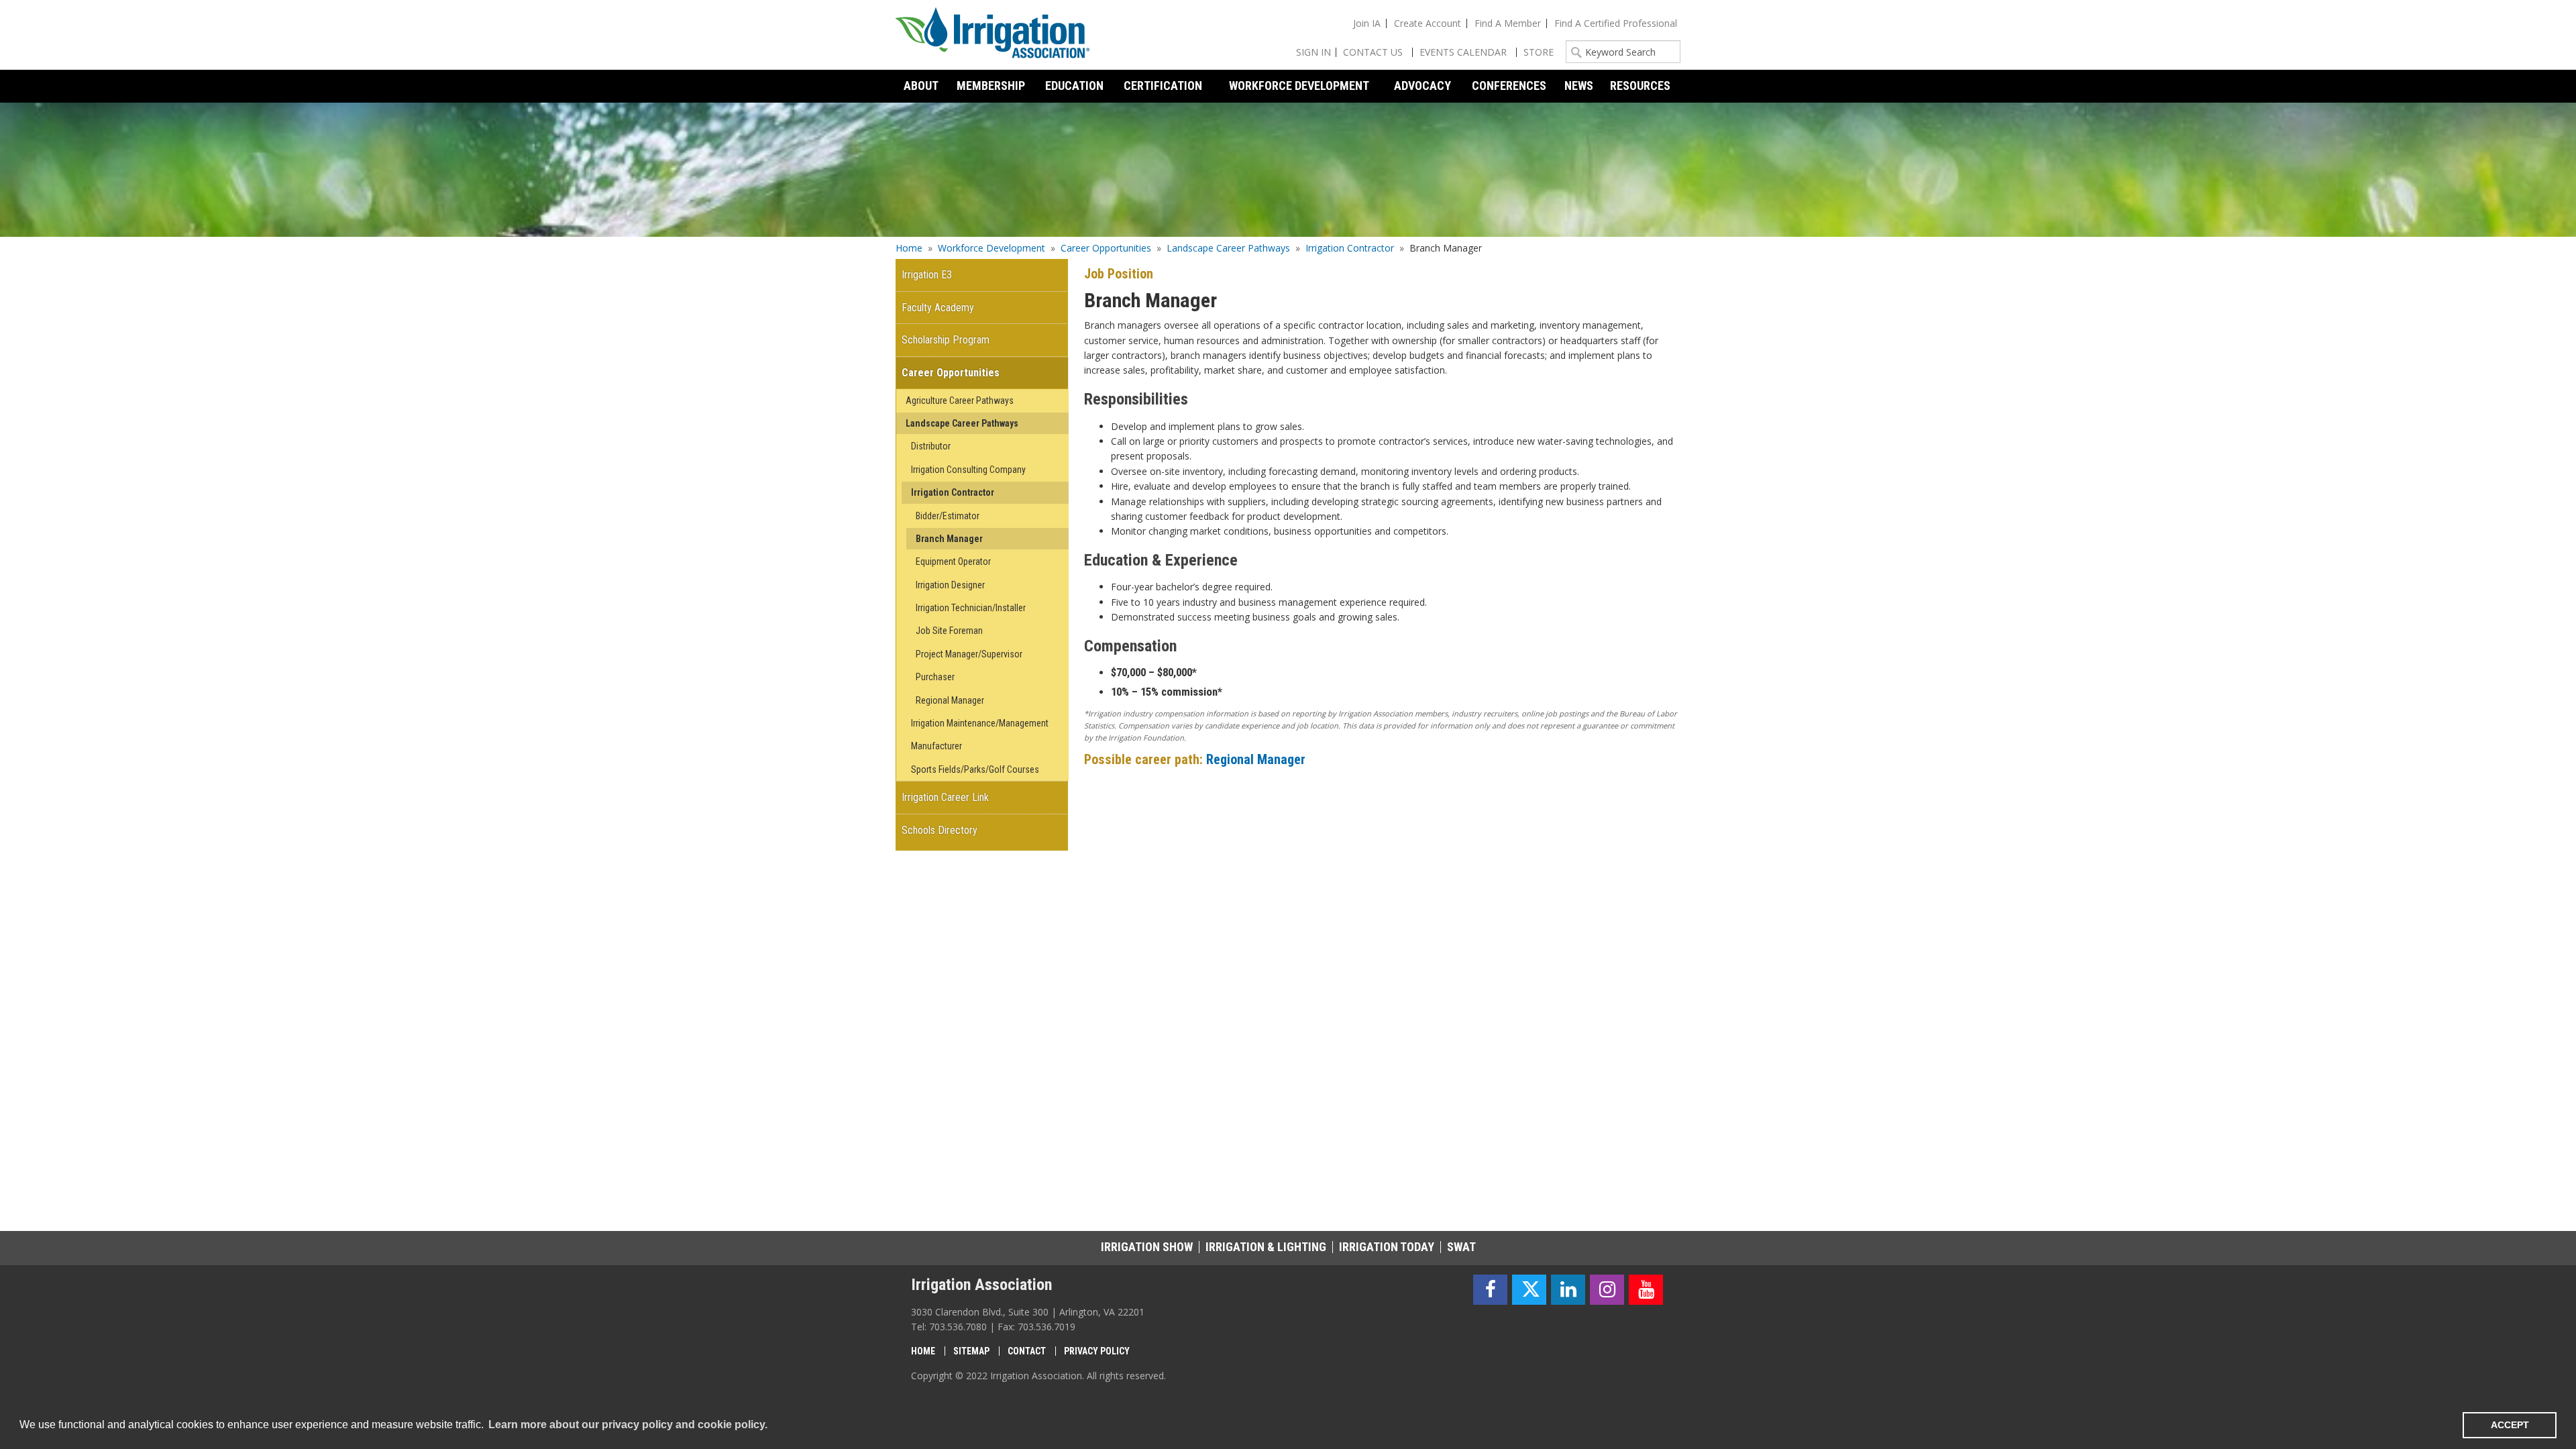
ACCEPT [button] (2510, 1425)
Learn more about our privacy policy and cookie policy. (628, 1425)
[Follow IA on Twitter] (1529, 1290)
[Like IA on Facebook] (1490, 1290)
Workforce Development (991, 248)
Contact (1027, 1351)
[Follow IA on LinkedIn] (1568, 1290)
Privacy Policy (1097, 1351)
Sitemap (971, 1351)
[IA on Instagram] (1607, 1290)
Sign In (1313, 52)
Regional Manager (1256, 759)
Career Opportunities (1106, 248)
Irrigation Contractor (1350, 248)
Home (909, 248)
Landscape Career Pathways (1228, 248)
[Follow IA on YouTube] (1646, 1290)
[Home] (993, 35)
